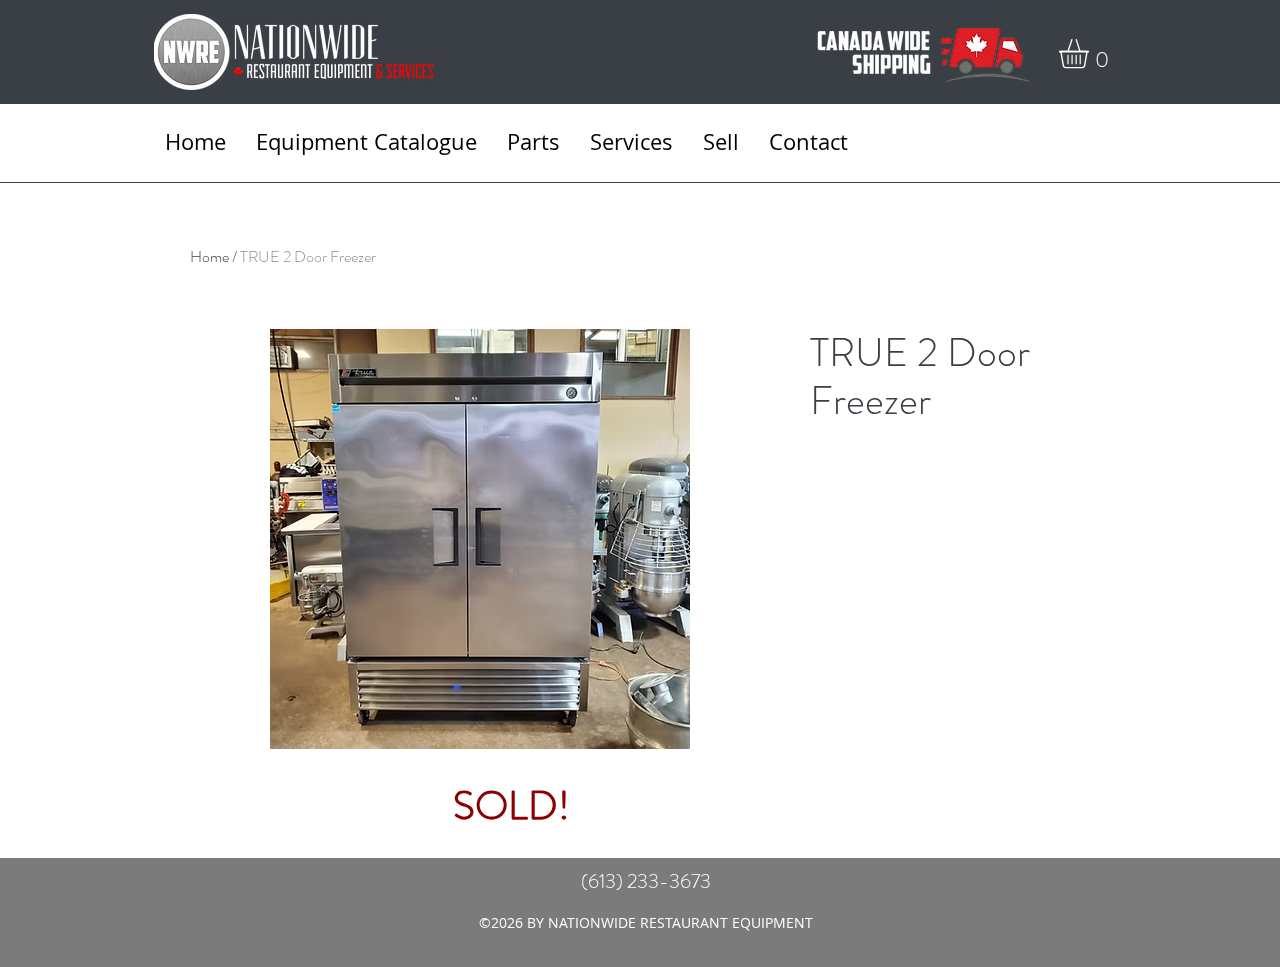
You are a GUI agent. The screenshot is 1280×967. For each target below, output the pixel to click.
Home (209, 256)
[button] (1091, 53)
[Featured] (510, 536)
